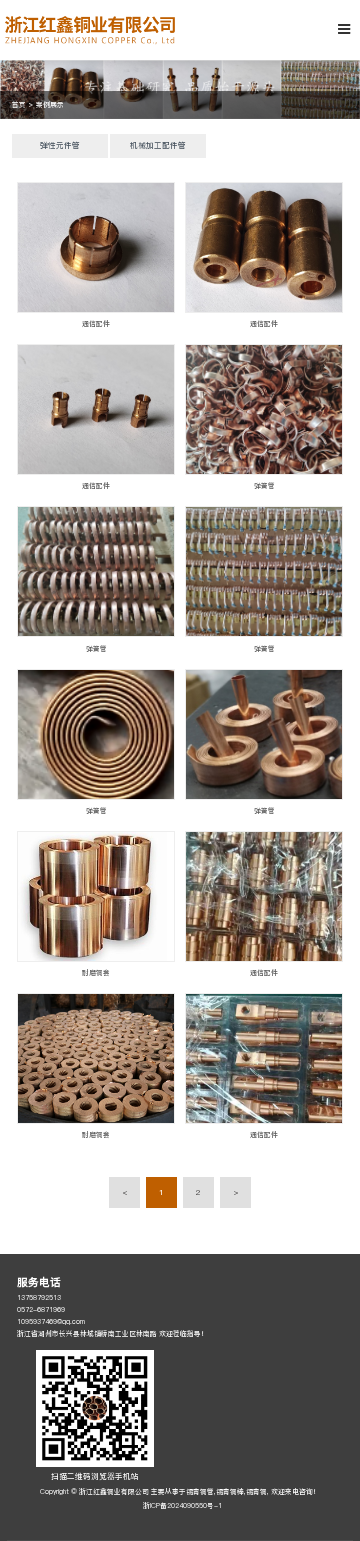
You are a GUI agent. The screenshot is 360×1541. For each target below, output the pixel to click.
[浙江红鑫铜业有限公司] (90, 30)
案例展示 (50, 105)
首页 (19, 105)
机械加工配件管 (158, 145)
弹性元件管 (60, 145)
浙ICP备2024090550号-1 (182, 1506)
